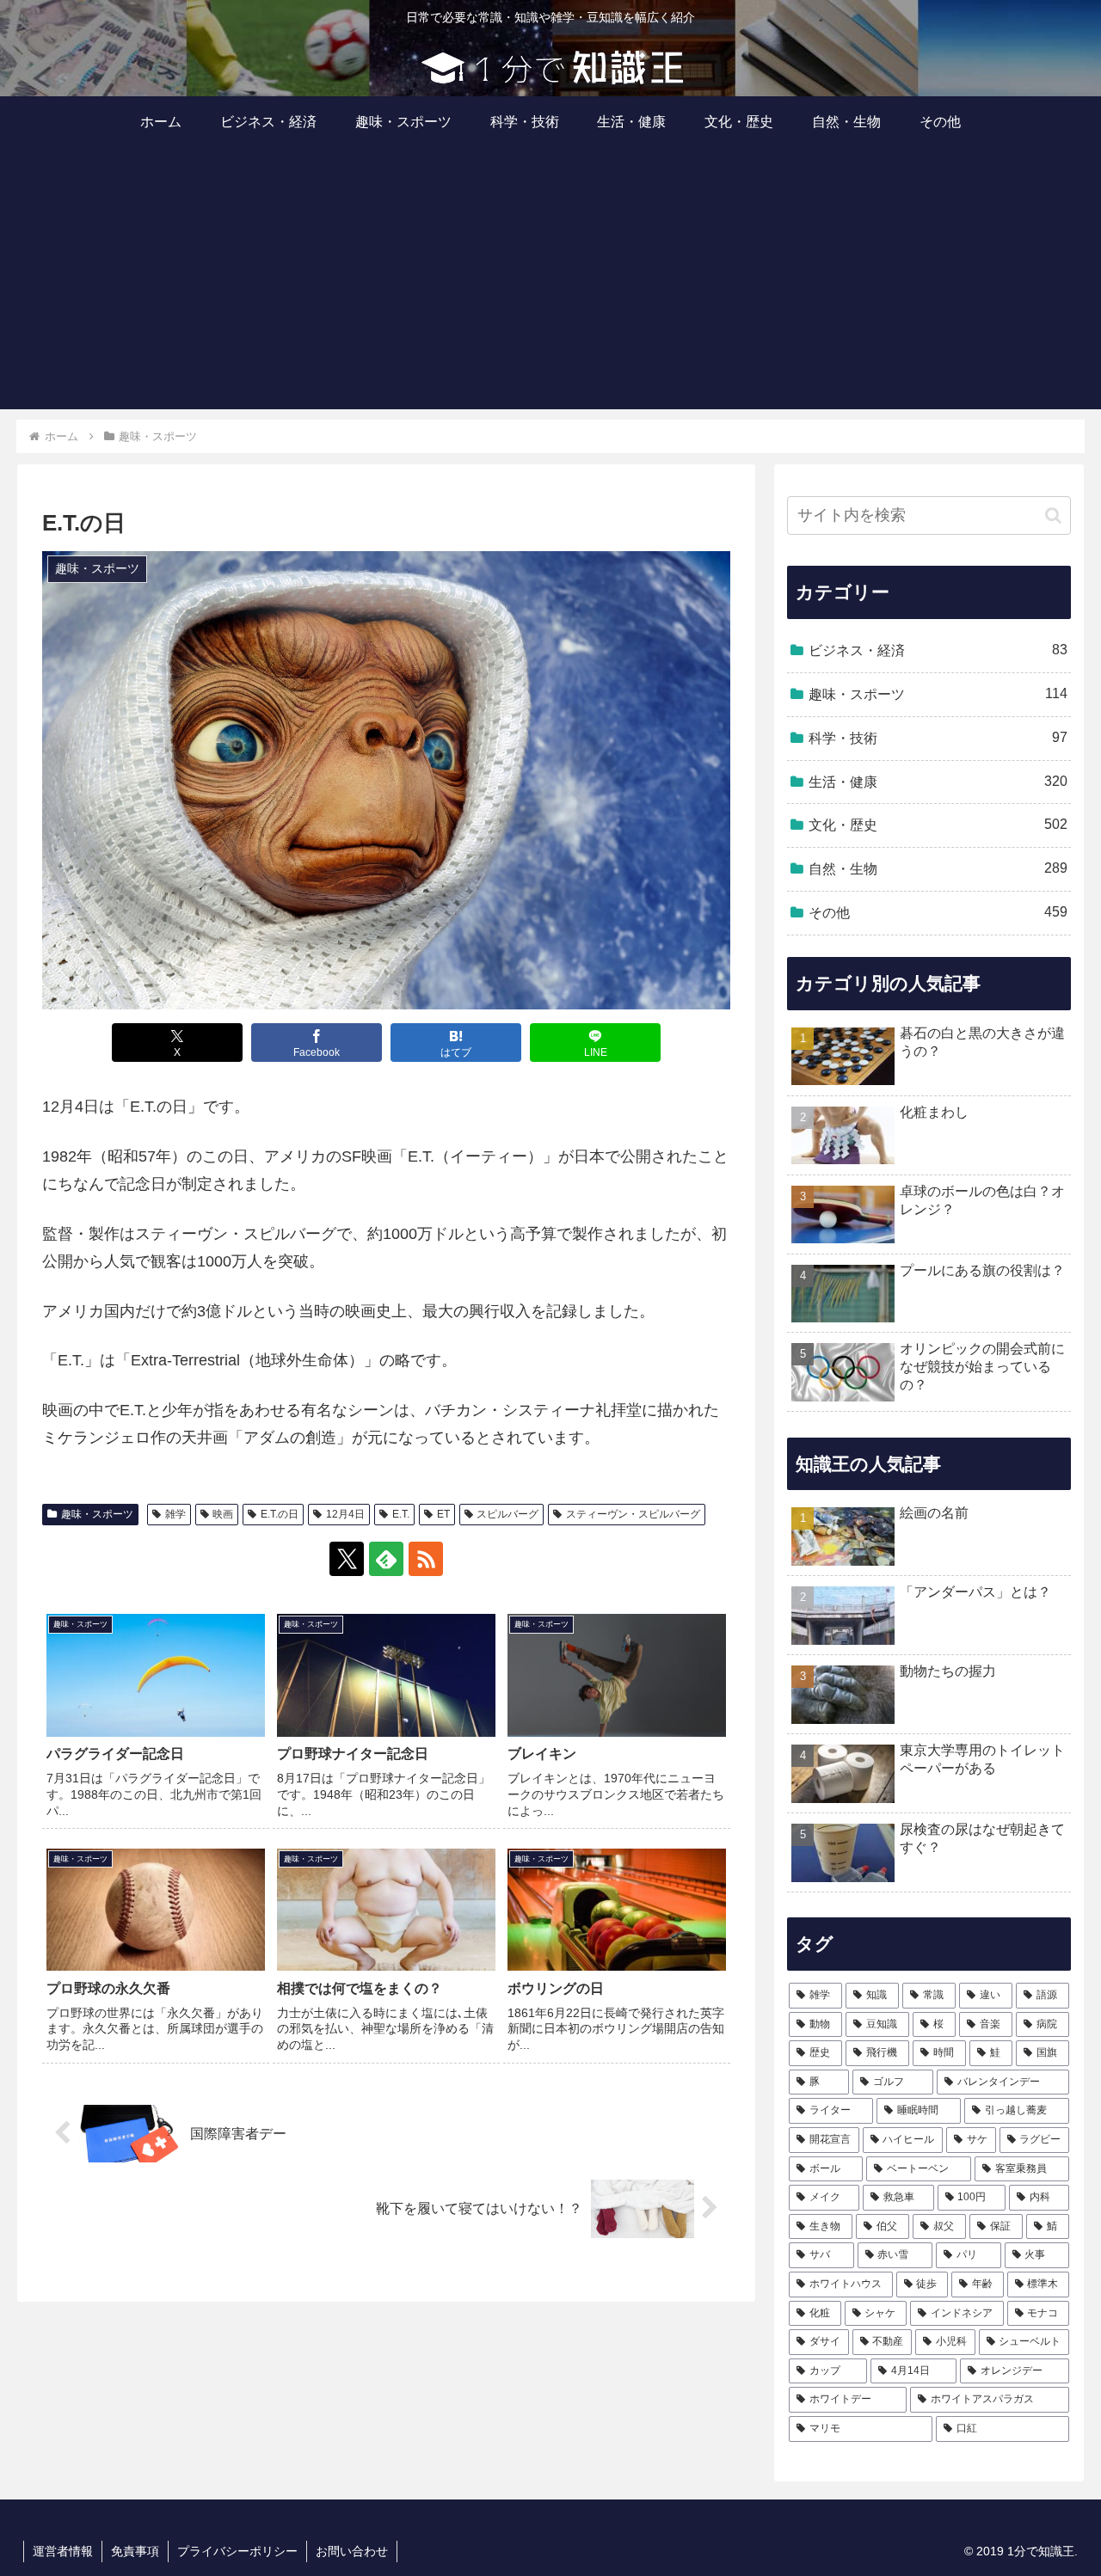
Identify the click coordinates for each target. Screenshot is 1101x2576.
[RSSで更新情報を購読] (426, 1559)
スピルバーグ (507, 1514)
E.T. (401, 1514)
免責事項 (135, 2551)
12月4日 (345, 1514)
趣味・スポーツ (97, 1514)
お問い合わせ (352, 2551)
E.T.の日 (280, 1514)
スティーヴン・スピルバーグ (633, 1514)
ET (443, 1514)
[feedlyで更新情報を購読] (386, 1559)
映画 (223, 1514)
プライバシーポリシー (237, 2551)
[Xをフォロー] (347, 1559)
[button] (1053, 515)
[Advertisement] (550, 289)
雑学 (175, 1514)
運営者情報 (63, 2551)
